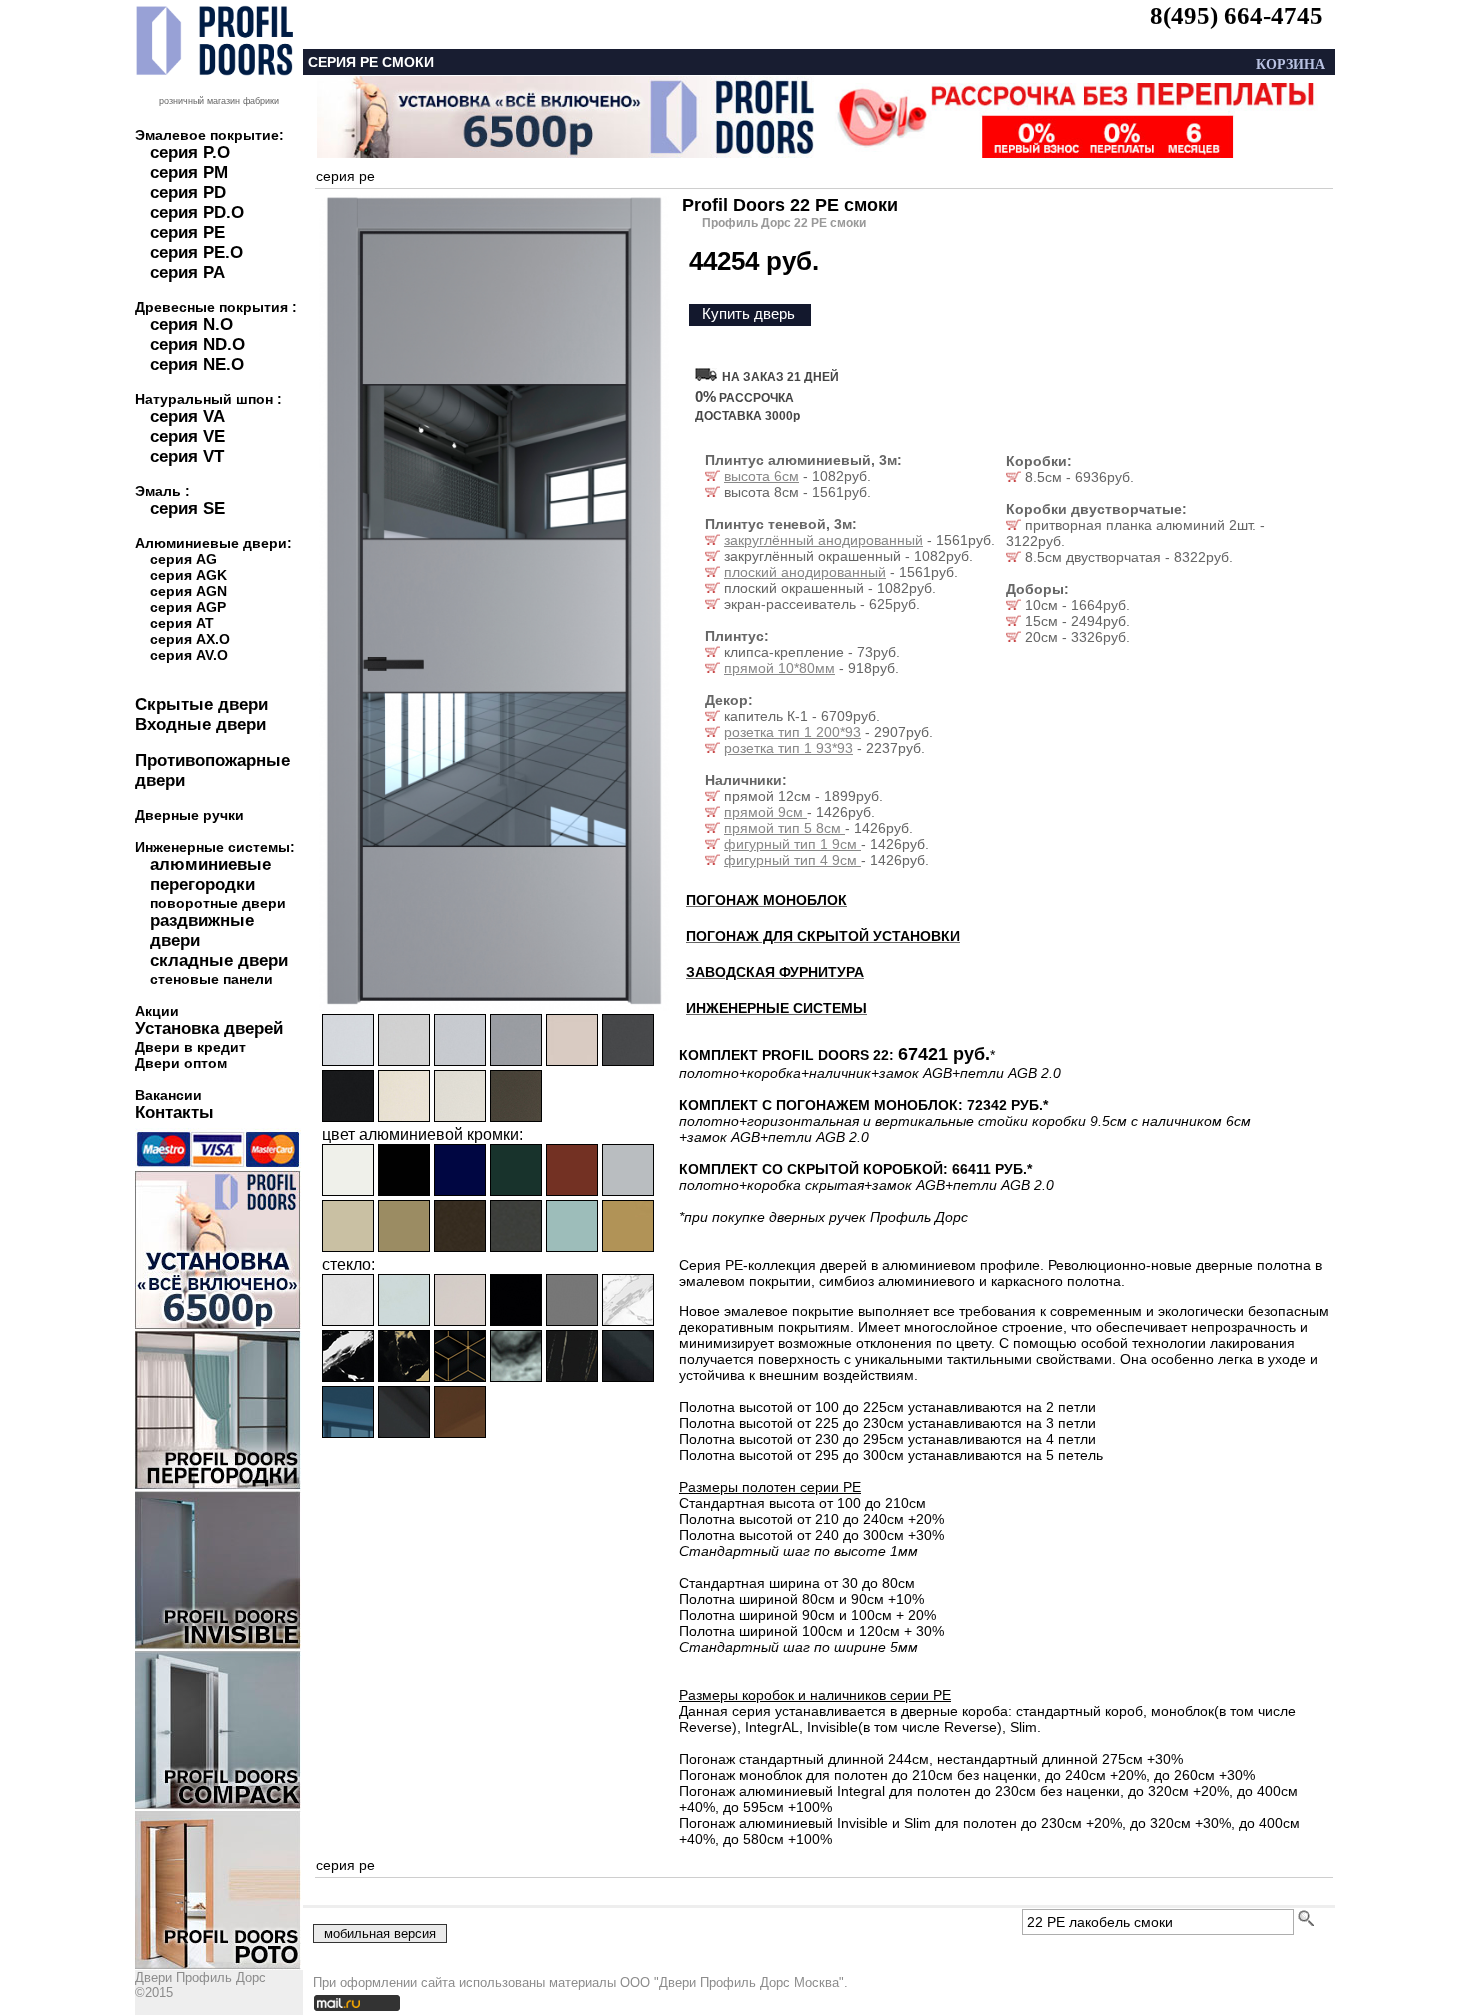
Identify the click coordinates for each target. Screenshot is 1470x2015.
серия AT (182, 623)
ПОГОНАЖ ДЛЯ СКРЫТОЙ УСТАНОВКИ (823, 936)
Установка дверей (209, 1028)
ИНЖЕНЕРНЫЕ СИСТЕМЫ (776, 1008)
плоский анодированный (805, 572)
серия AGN (188, 591)
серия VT (187, 456)
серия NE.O (197, 364)
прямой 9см (765, 812)
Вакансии (168, 1095)
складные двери (219, 960)
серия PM (189, 172)
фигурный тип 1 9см (792, 844)
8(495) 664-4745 (1236, 15)
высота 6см (761, 476)
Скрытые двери (201, 704)
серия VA (187, 416)
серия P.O (190, 152)
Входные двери (200, 724)
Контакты (174, 1112)
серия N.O (191, 324)
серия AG (183, 559)
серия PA (187, 272)
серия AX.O (190, 639)
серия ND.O (197, 344)
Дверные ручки (189, 815)
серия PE (187, 232)
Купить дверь (748, 313)
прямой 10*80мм (779, 668)
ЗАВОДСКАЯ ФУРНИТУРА (775, 972)
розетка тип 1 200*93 (792, 732)
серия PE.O (196, 252)
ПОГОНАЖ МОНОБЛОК (766, 900)
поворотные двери (218, 903)
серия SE (187, 508)
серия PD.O (197, 212)
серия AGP (188, 607)
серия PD (188, 192)
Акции (157, 1011)
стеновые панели (211, 979)
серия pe (345, 176)
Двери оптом (181, 1063)
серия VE (187, 436)
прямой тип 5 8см (784, 828)
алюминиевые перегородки (210, 874)
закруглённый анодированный (823, 540)
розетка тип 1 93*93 (788, 748)
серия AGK (188, 575)
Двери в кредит (190, 1047)
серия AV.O (189, 655)
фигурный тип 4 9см (792, 860)
